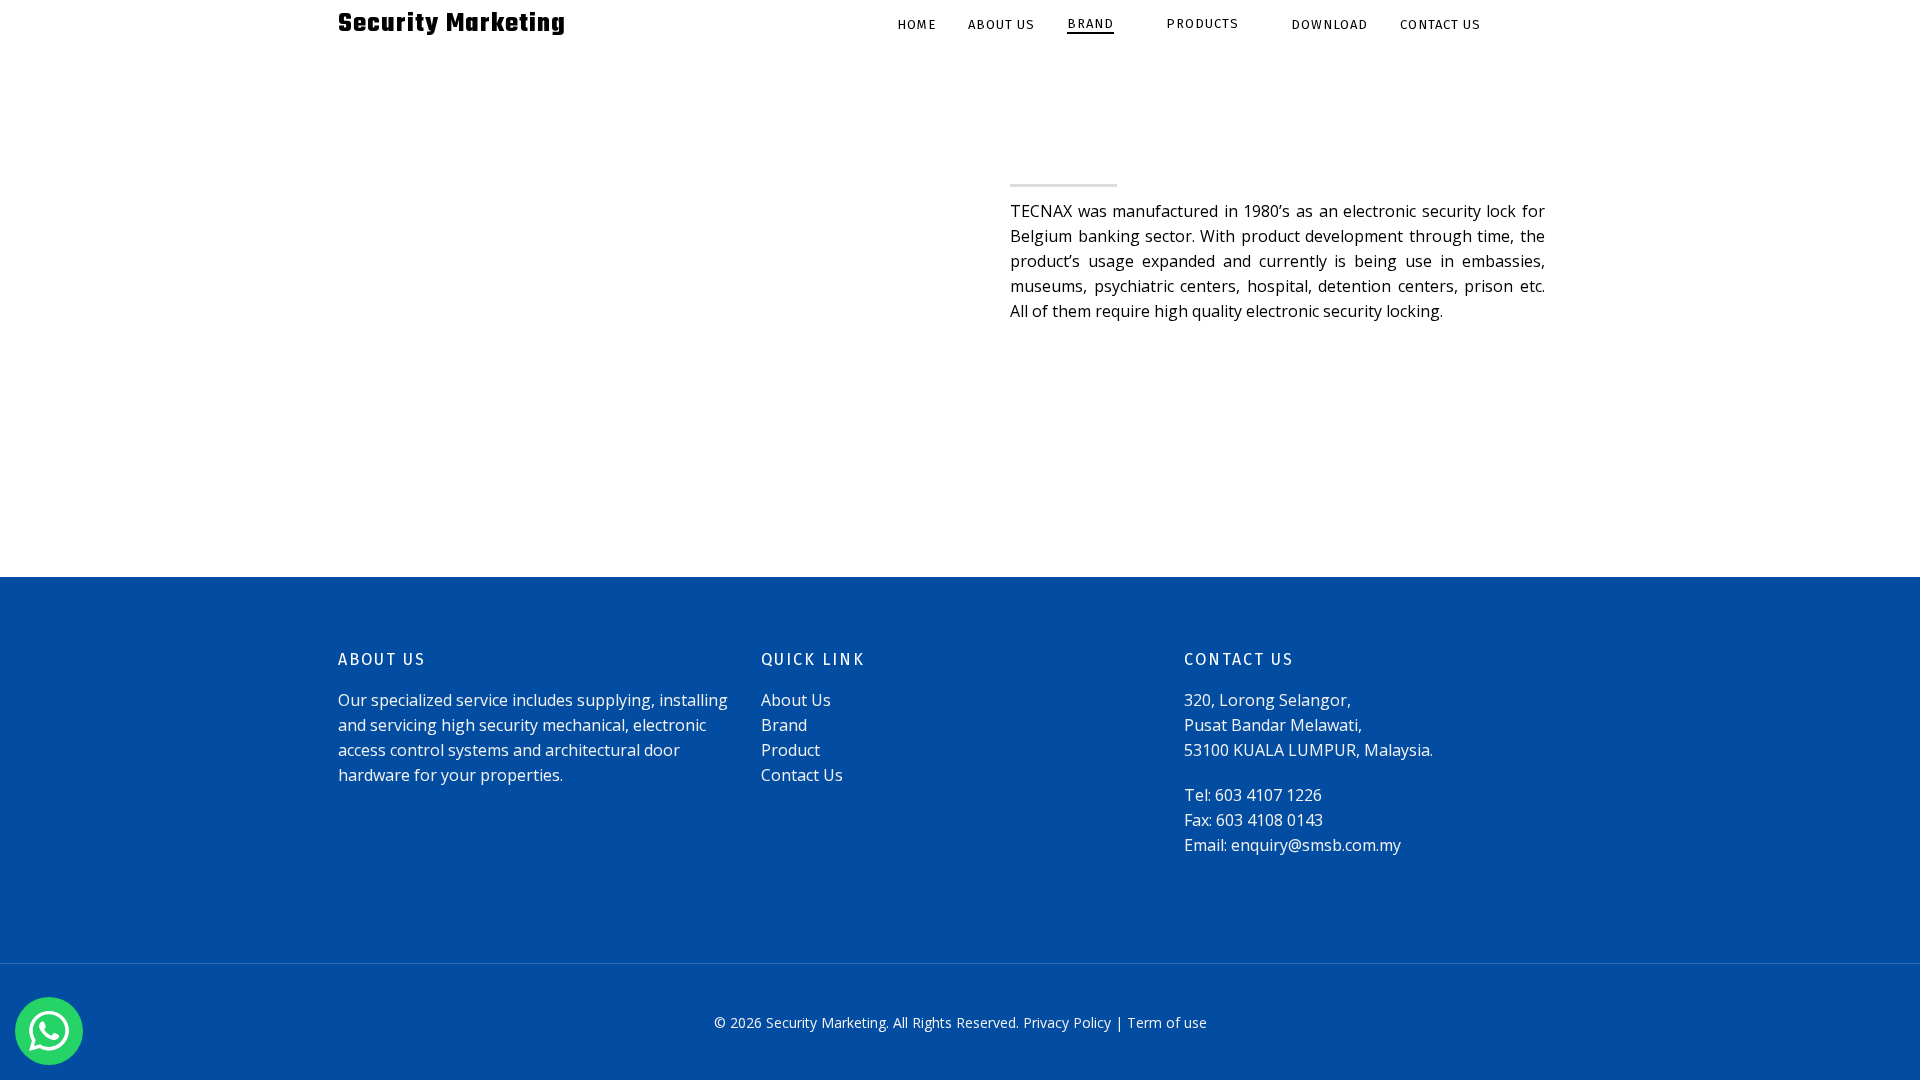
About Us (796, 700)
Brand (784, 725)
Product (790, 750)
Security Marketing (452, 24)
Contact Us (802, 775)
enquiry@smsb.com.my (1316, 845)
